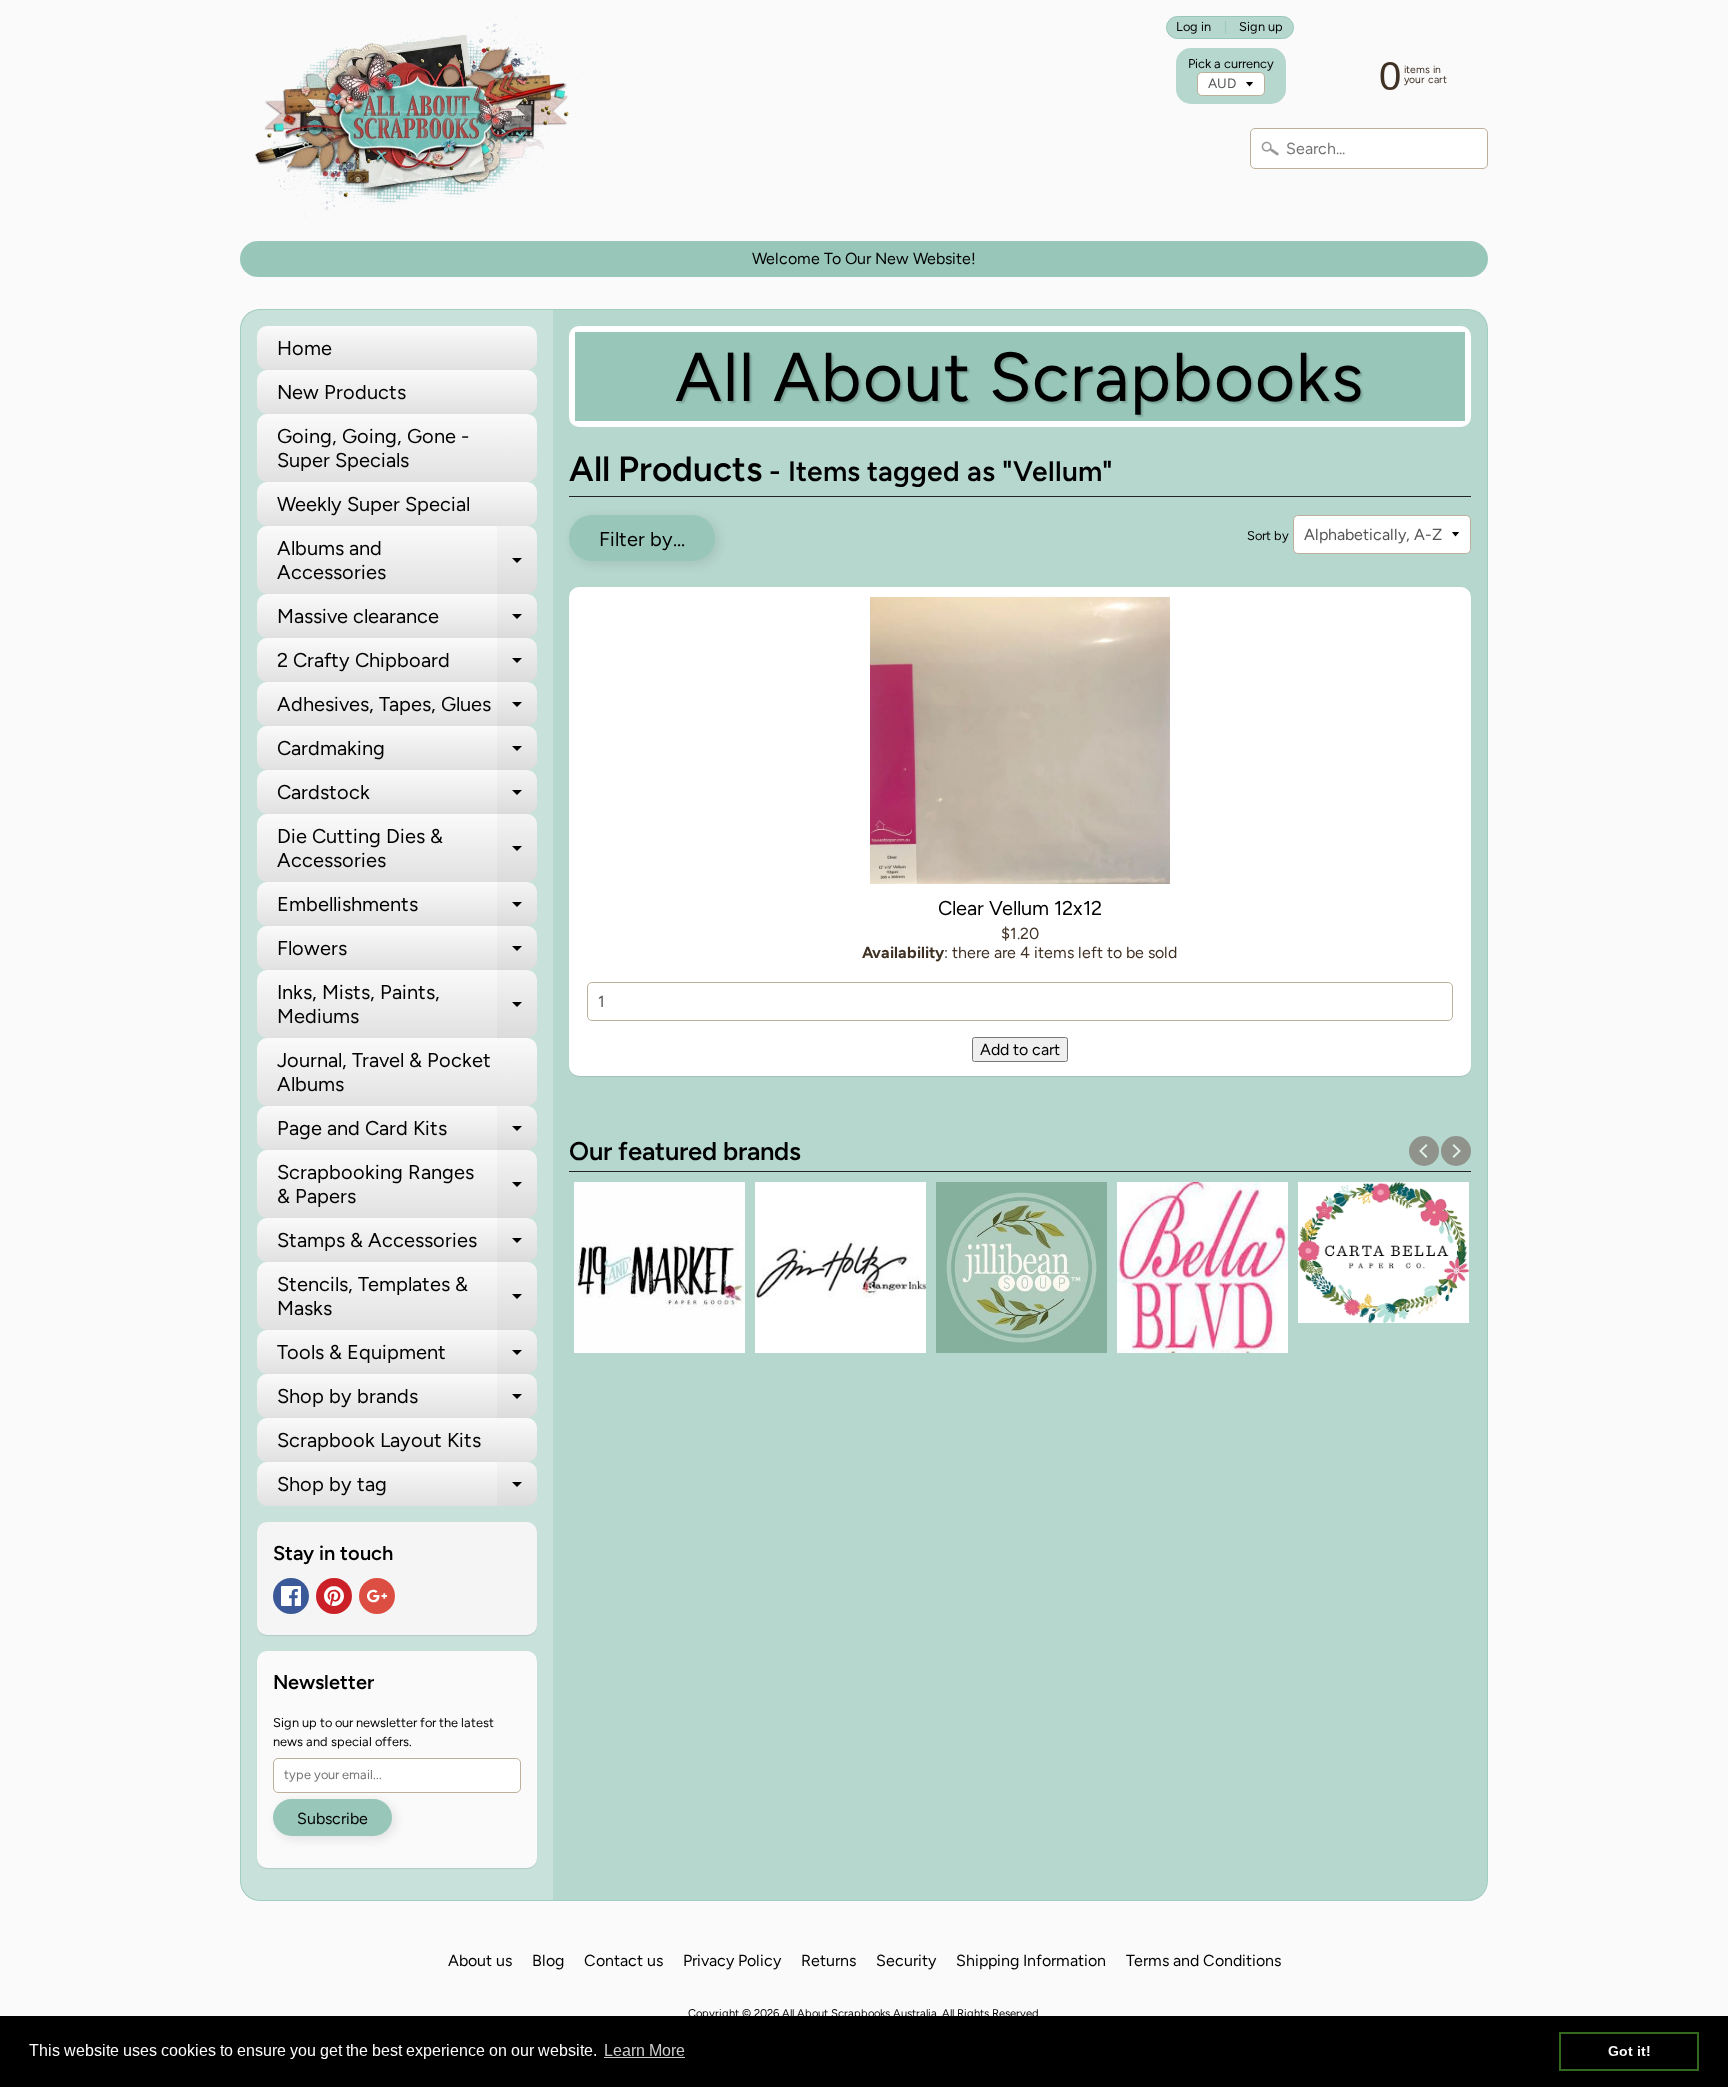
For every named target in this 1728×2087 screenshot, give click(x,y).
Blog (548, 1960)
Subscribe (332, 1818)
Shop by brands (407, 1401)
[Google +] (377, 1596)
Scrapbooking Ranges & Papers (407, 1185)
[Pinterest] (334, 1596)
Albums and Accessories (407, 561)
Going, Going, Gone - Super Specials (373, 448)
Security (906, 1960)
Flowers (407, 953)
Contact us (623, 1960)
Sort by (1268, 535)
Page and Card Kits (407, 1133)
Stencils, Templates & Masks (407, 1297)
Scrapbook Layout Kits (379, 1440)
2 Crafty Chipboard (407, 665)
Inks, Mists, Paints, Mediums (407, 1005)
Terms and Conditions (1203, 1960)
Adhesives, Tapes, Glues (407, 709)
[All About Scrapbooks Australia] (417, 120)
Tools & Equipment (407, 1357)
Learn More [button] (644, 2050)
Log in (1193, 27)
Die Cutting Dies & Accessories (407, 849)
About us (480, 1960)
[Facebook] (291, 1596)
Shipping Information (1031, 1960)
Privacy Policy (732, 1960)
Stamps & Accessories (407, 1245)
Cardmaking (407, 753)
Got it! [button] (1629, 2051)
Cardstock (407, 797)
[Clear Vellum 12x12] (1020, 744)
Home (304, 348)
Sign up (1261, 27)
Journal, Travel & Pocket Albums (384, 1072)
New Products (341, 392)
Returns (828, 1960)
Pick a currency (1231, 63)
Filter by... (642, 539)
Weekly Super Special (373, 504)
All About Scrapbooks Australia (859, 2013)
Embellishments (407, 909)
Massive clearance (407, 621)
